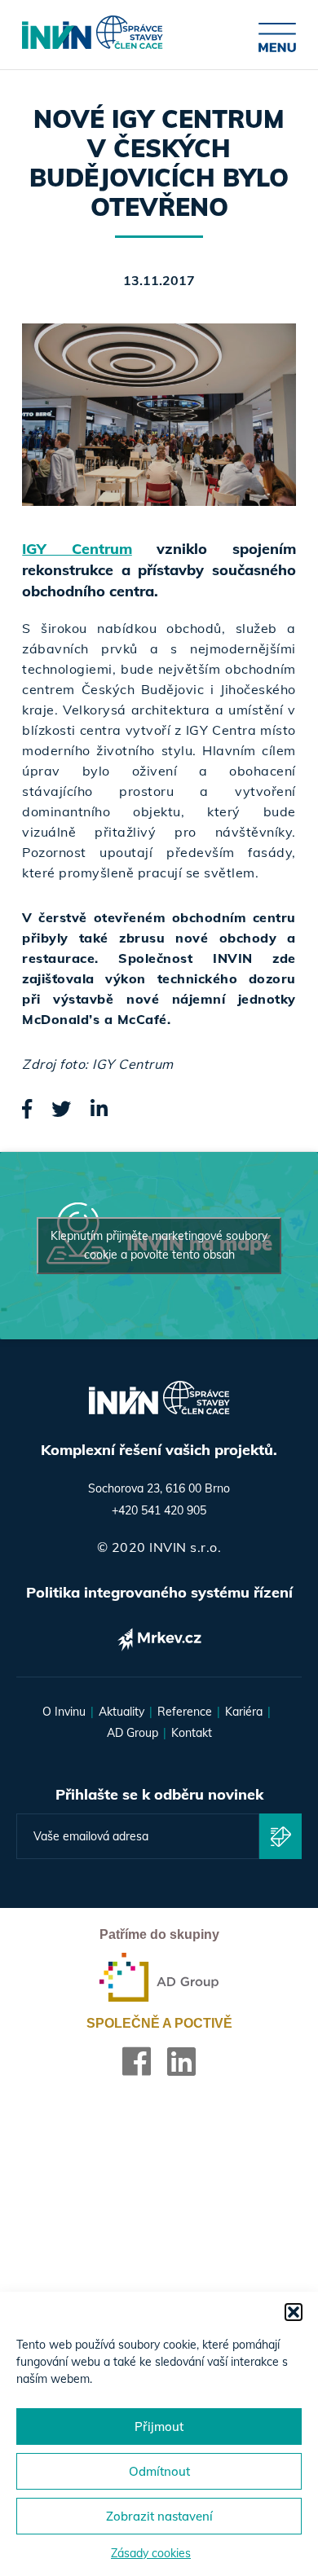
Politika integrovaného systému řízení (159, 1592)
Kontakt (192, 1733)
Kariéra (244, 1712)
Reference (185, 1712)
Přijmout (159, 2427)
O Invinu (64, 1712)
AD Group (132, 1733)
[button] (294, 2312)
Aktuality (121, 1712)
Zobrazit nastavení (159, 2516)
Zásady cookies (151, 2553)
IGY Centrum (77, 549)
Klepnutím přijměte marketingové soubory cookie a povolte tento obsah (159, 1245)
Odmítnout (159, 2471)
